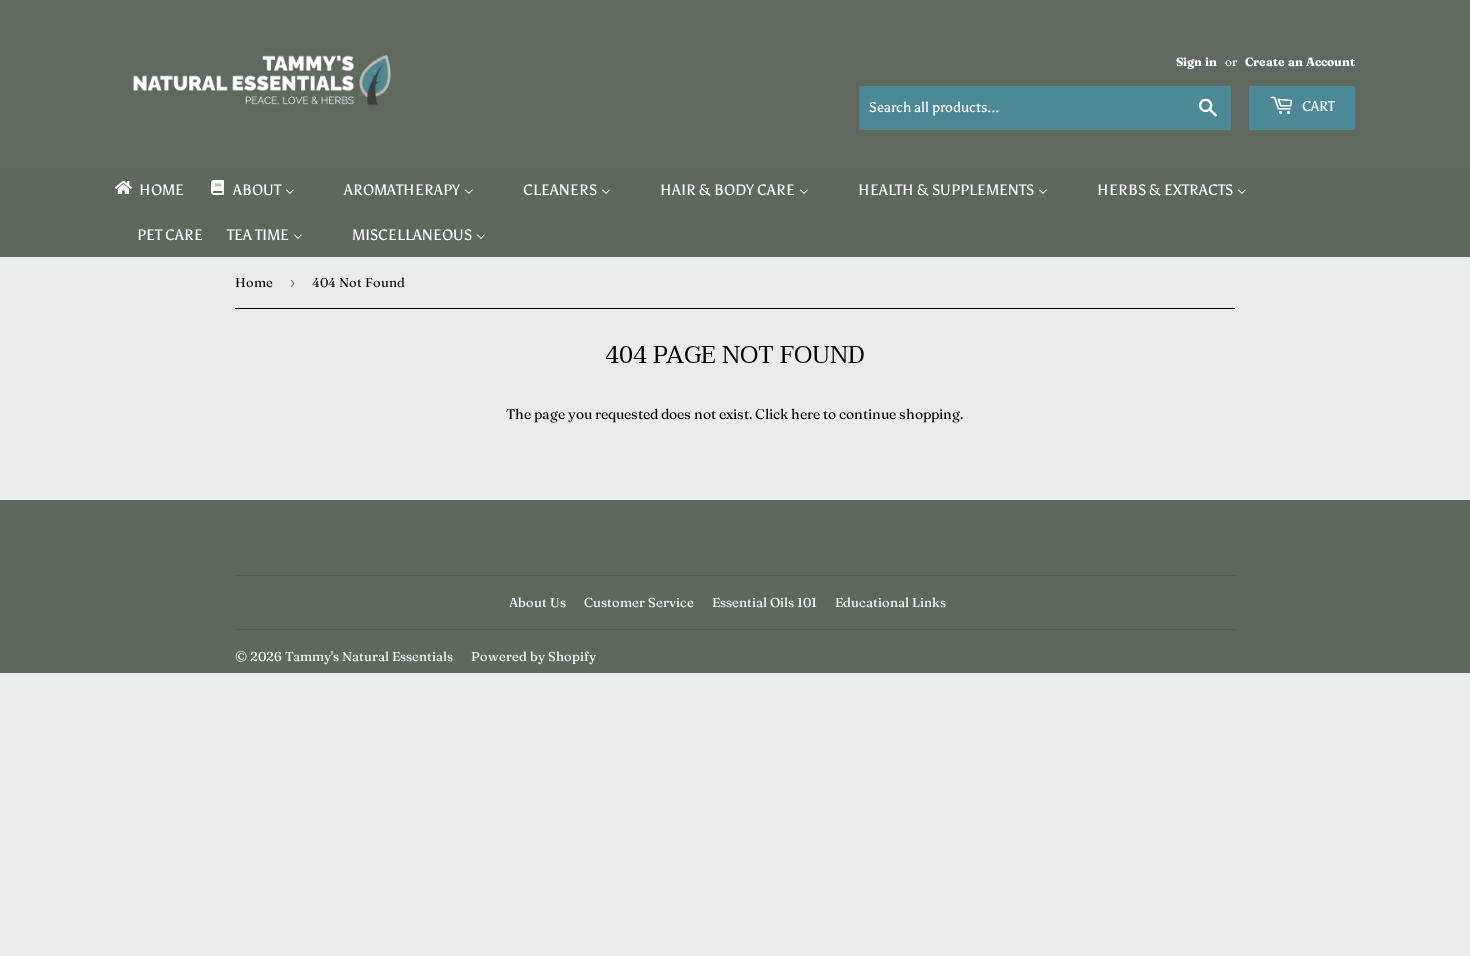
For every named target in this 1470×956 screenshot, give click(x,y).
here (805, 414)
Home (254, 282)
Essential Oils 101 (764, 602)
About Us (537, 602)
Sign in (1196, 61)
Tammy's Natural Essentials (369, 656)
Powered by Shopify (533, 656)
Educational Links (890, 602)
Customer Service (639, 602)
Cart (1317, 106)
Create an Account (1300, 61)
